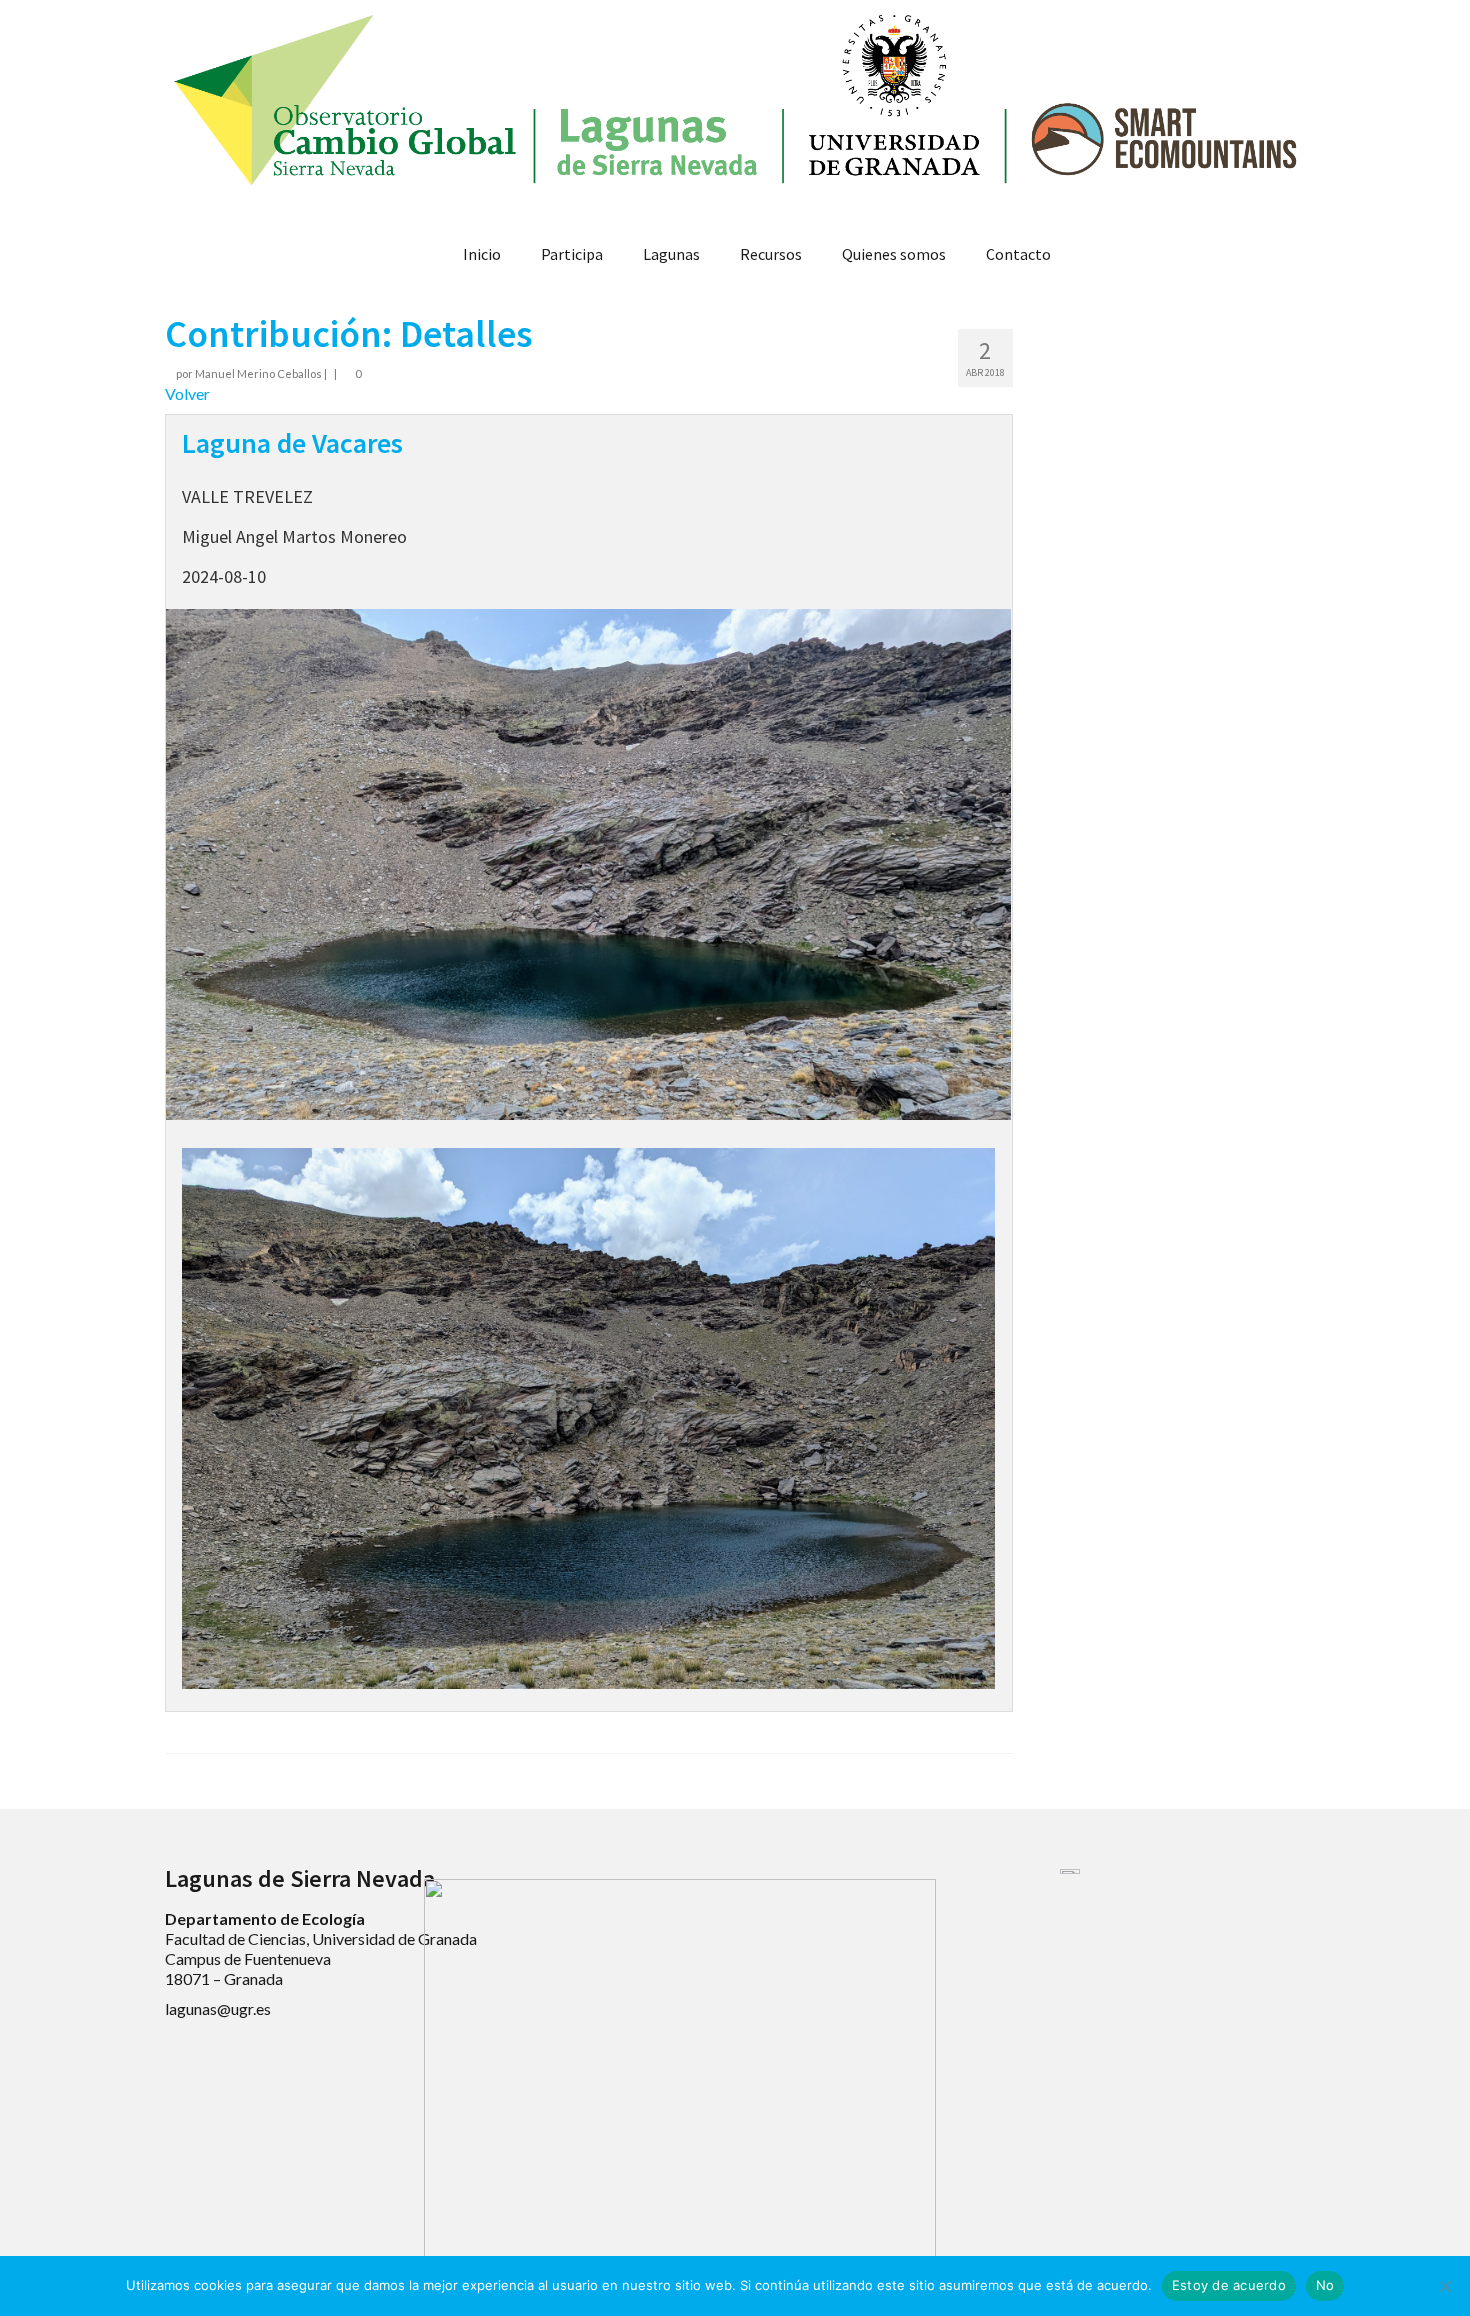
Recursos (771, 254)
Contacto (1018, 254)
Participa (572, 254)
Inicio (482, 254)
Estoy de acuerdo (1229, 2285)
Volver (187, 393)
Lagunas (671, 254)
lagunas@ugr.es (218, 2008)
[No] (1445, 2286)
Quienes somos (894, 254)
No (1325, 2285)
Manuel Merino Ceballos (258, 373)
